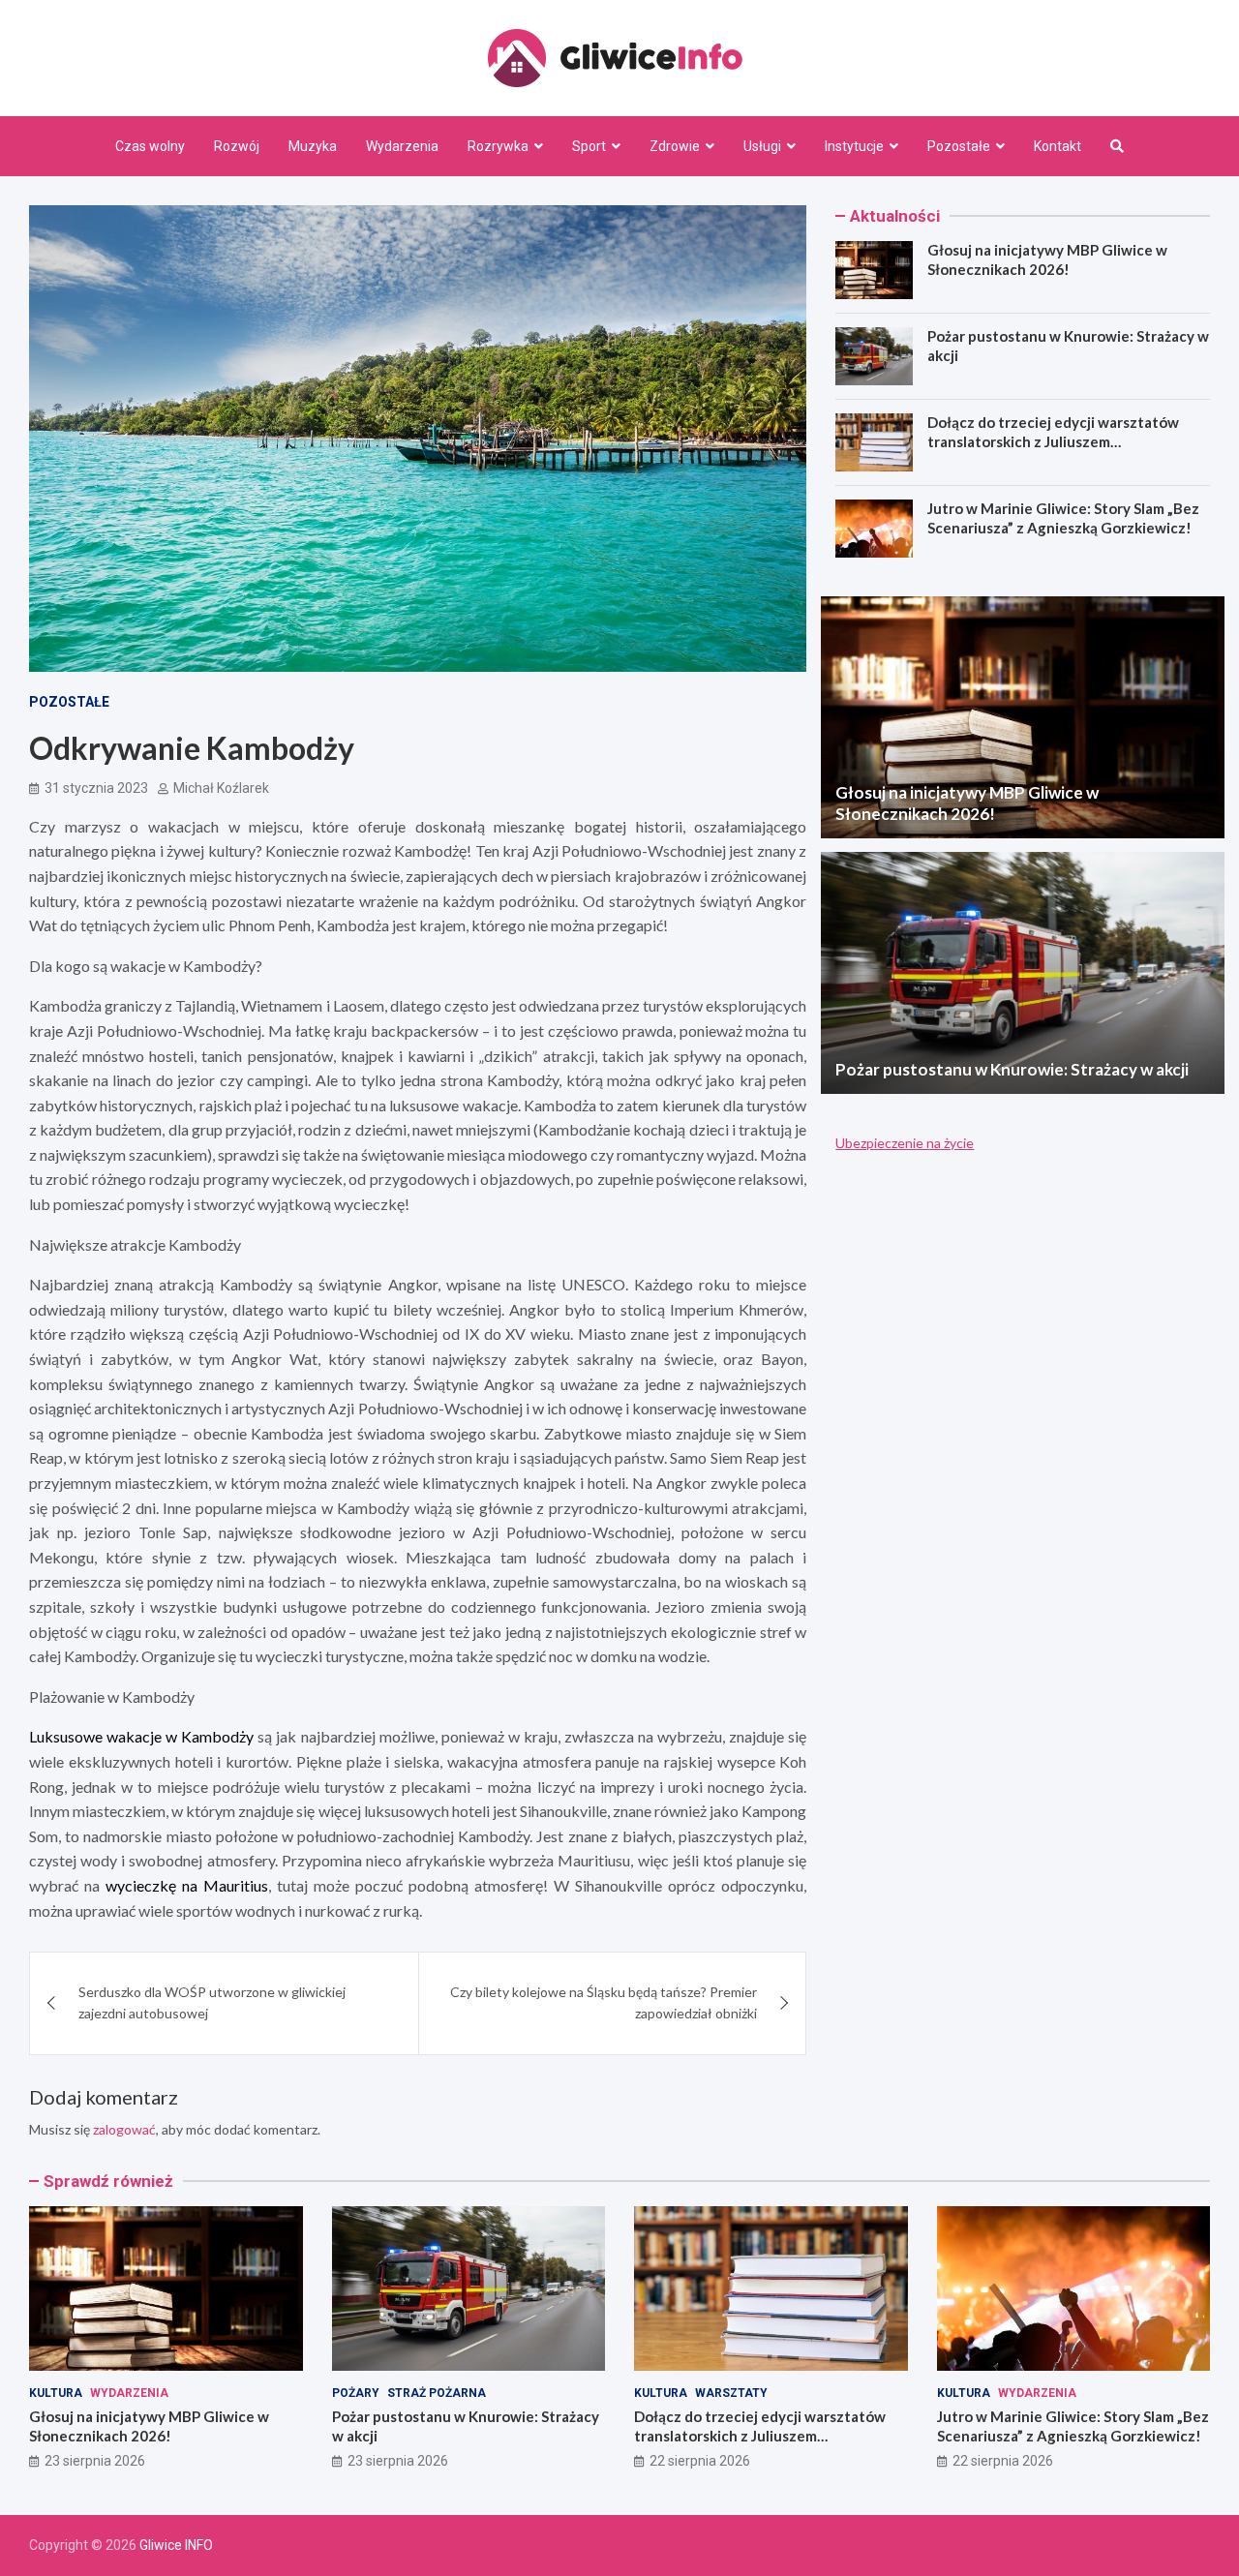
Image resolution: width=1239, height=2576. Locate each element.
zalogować (124, 2129)
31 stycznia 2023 (96, 788)
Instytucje (854, 146)
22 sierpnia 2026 (700, 2461)
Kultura (56, 2393)
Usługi (762, 146)
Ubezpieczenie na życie (905, 1143)
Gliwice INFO (176, 2545)
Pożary (356, 2393)
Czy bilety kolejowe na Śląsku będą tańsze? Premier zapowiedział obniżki (604, 2002)
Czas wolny (150, 146)
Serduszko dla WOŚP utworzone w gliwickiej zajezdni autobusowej (212, 2002)
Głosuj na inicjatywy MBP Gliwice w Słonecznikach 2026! (1047, 259)
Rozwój (237, 146)
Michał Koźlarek (221, 788)
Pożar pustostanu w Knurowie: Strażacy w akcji (1012, 1069)
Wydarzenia (402, 146)
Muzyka (313, 146)
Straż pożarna (437, 2393)
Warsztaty (731, 2393)
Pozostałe (959, 146)
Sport (589, 146)
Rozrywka (498, 146)
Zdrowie (675, 146)
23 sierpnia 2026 (95, 2461)
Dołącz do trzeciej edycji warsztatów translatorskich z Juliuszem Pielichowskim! (1053, 441)
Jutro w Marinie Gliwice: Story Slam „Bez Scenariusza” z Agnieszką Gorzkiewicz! (1063, 518)
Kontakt (1058, 146)
